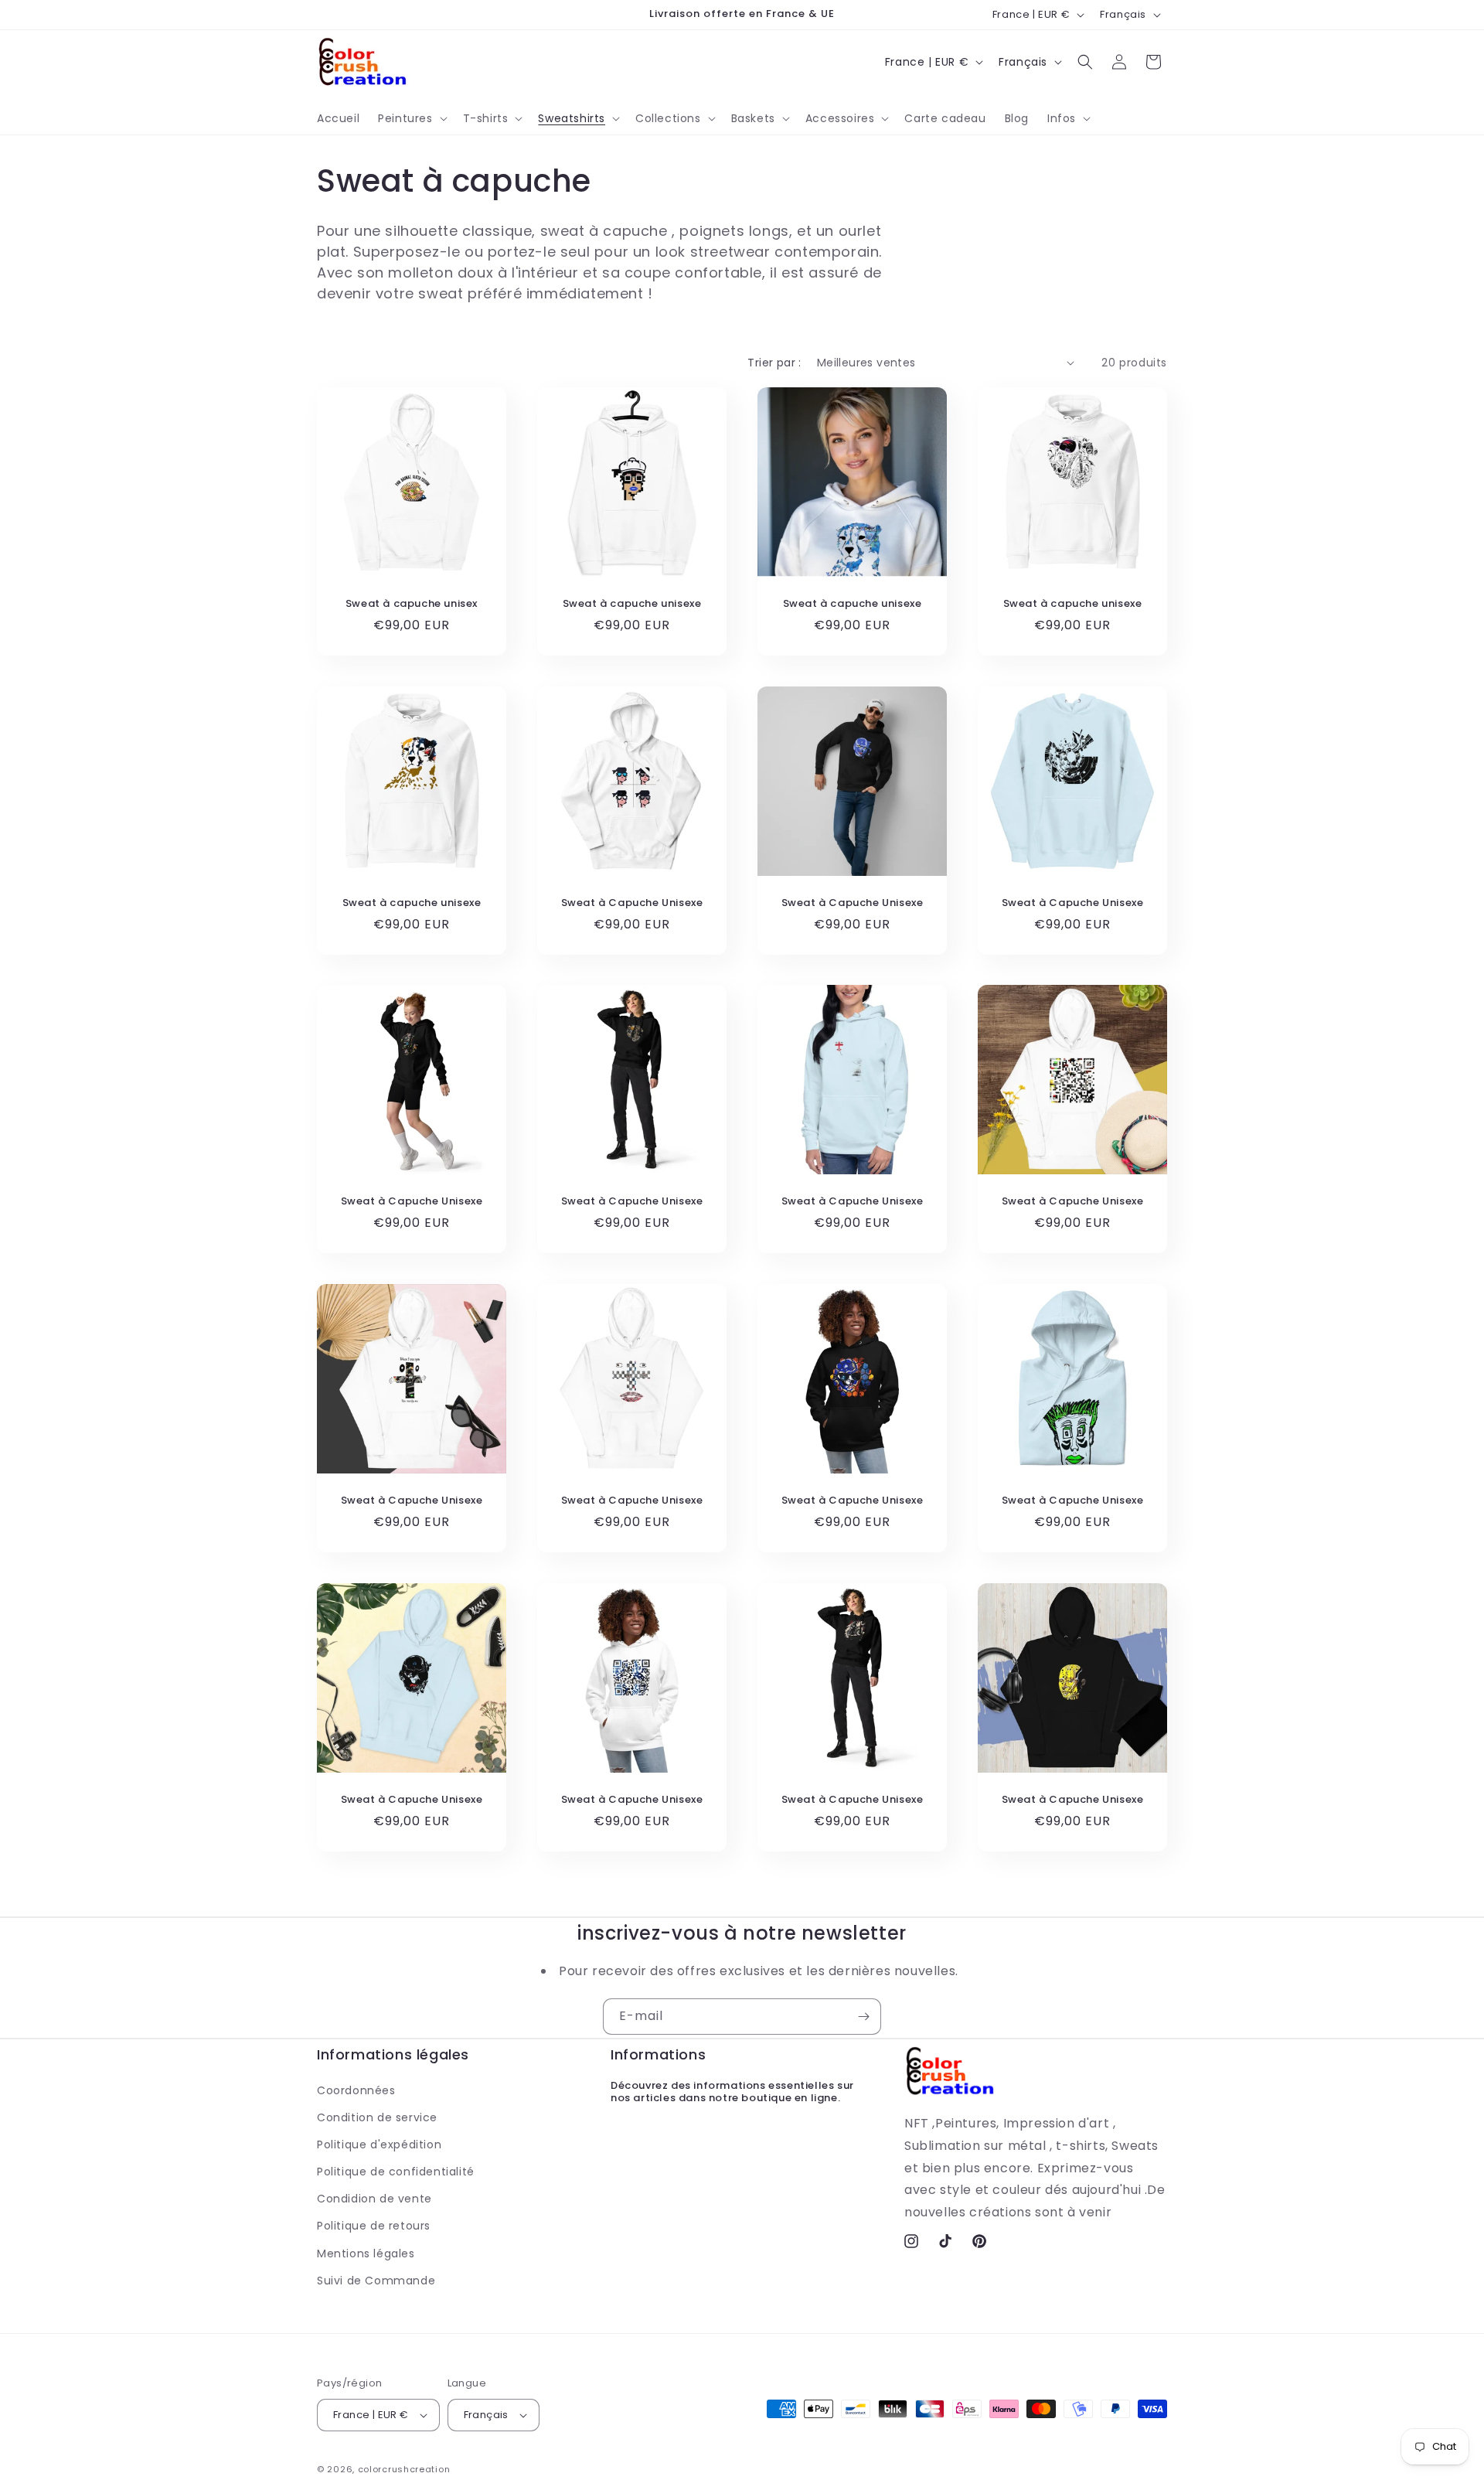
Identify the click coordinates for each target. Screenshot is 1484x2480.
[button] (411, 118)
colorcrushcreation (404, 2469)
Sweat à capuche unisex (412, 604)
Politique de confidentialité (396, 2172)
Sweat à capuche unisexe (632, 604)
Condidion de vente (374, 2199)
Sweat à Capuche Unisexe (632, 903)
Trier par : (774, 363)
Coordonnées (356, 2090)
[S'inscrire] (863, 2017)
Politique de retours (374, 2226)
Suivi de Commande (376, 2281)
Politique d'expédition (379, 2144)
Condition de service (377, 2117)
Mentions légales (366, 2253)
